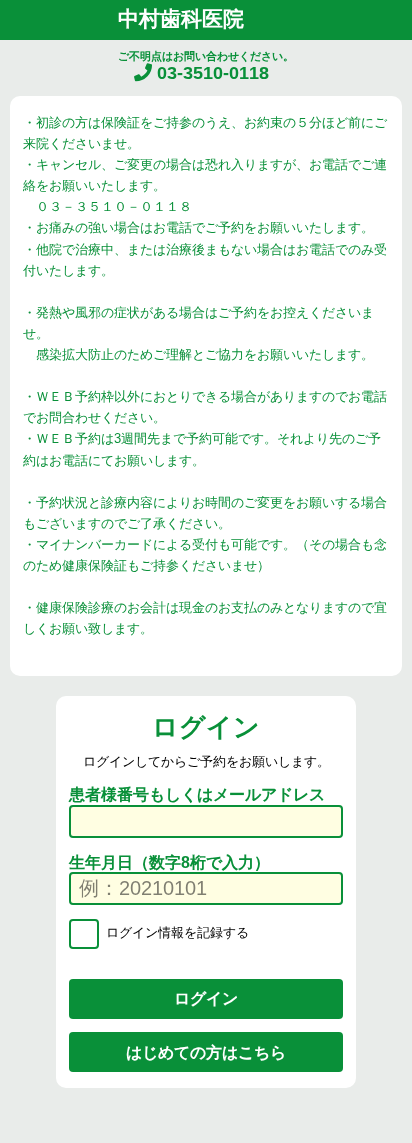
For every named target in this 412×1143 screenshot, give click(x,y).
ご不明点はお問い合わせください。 (206, 66)
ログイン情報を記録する (175, 932)
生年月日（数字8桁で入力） (169, 862)
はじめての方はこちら (206, 1052)
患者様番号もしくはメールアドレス (197, 794)
